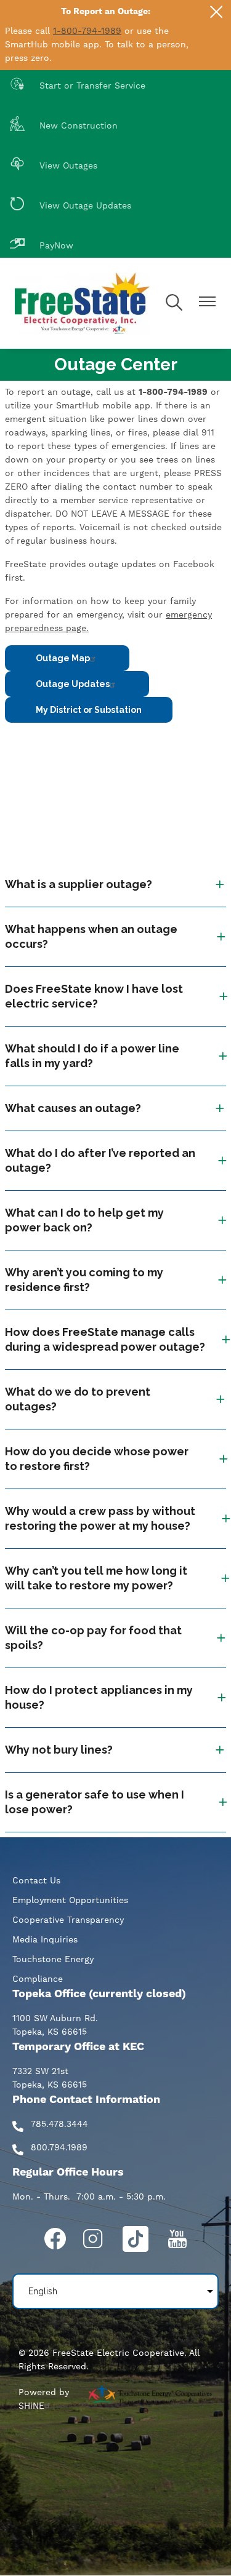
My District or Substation (89, 710)
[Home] (82, 303)
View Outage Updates (71, 205)
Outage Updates (73, 684)
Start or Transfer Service (78, 85)
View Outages (54, 165)
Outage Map (63, 658)
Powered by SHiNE (44, 2399)
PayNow (42, 244)
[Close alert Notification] (217, 12)
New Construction (64, 125)
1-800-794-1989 (87, 31)
